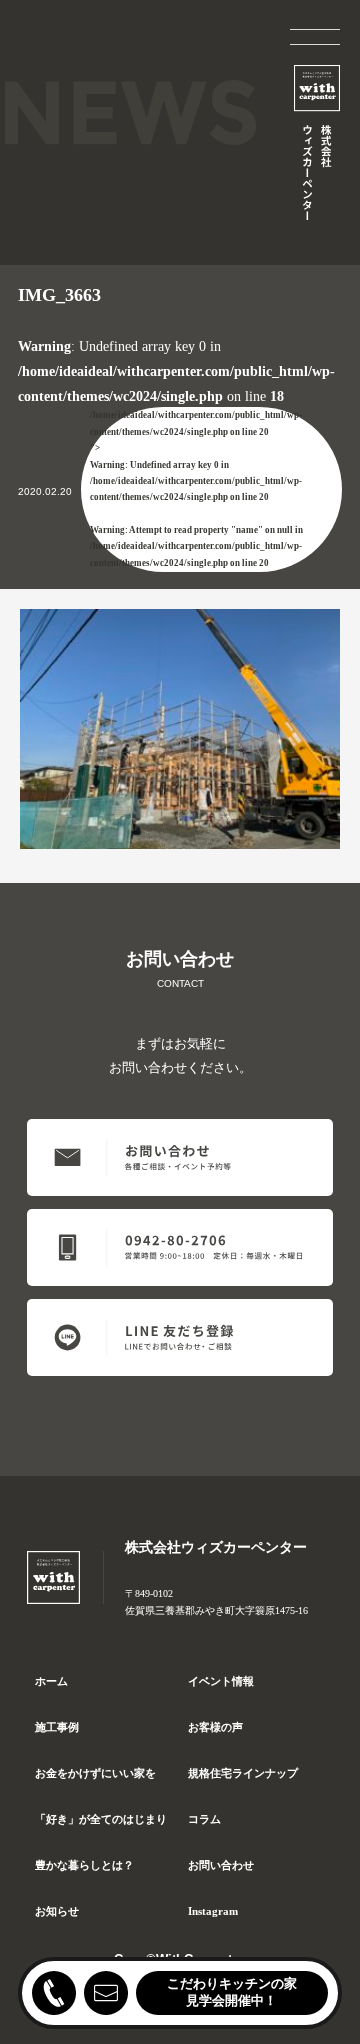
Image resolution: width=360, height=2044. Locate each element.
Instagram (213, 1911)
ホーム (51, 1681)
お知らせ (57, 1911)
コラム (204, 1819)
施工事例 (57, 1727)
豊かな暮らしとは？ (84, 1865)
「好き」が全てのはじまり (101, 1819)
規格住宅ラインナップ (243, 1773)
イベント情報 (221, 1681)
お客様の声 (215, 1727)
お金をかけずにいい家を (95, 1773)
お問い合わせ (221, 1865)
